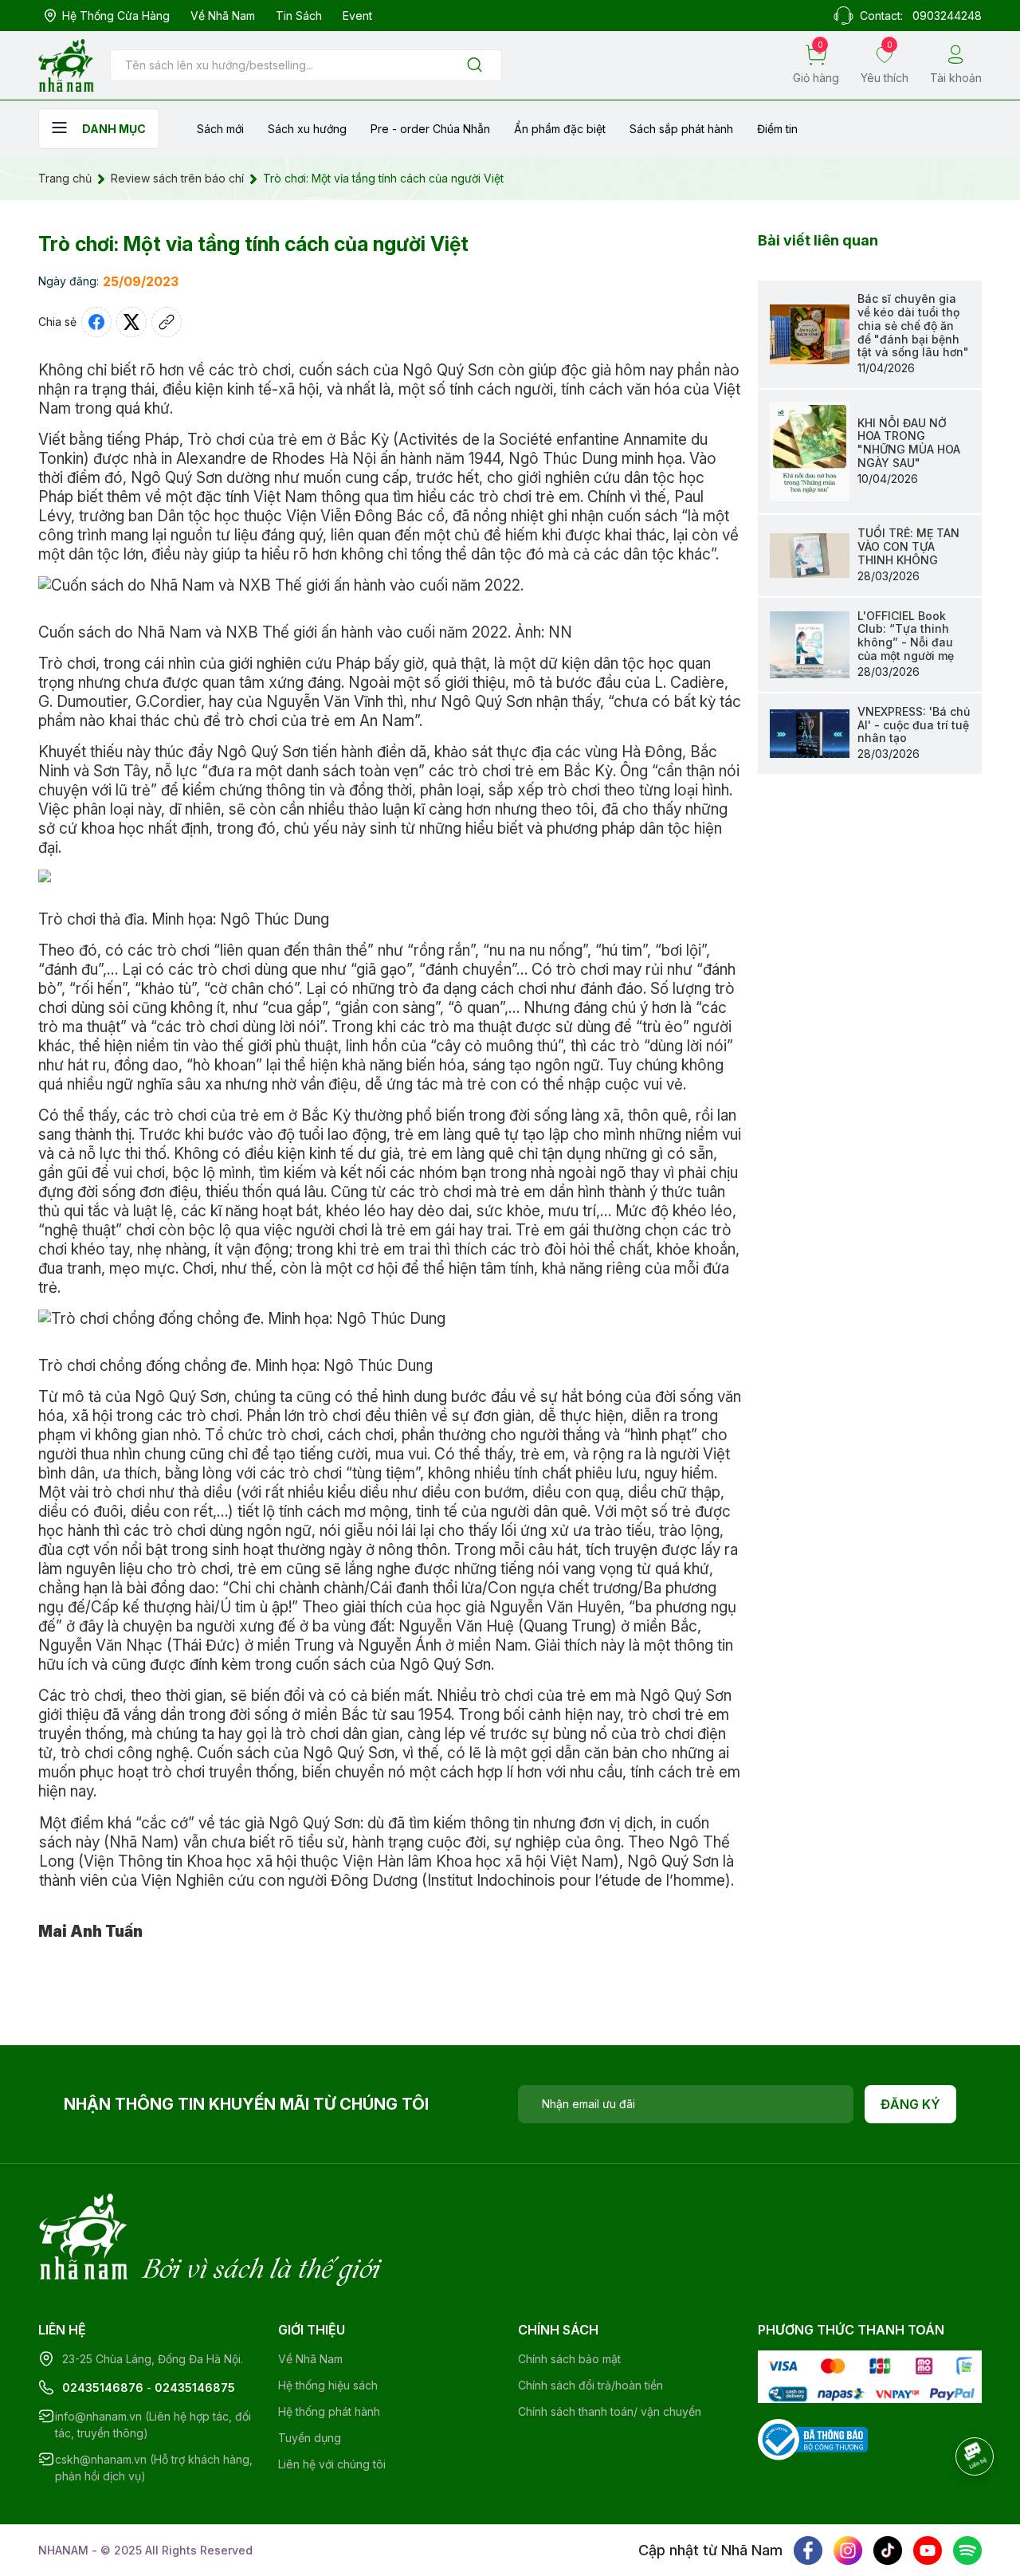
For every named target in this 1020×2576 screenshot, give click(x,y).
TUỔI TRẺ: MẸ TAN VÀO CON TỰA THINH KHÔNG (908, 546)
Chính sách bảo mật (569, 2359)
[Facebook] (808, 2550)
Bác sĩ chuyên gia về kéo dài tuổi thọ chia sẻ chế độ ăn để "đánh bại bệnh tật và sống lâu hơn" (913, 325)
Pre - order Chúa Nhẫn (430, 129)
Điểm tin (777, 129)
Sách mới (220, 129)
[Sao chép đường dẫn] (167, 322)
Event (357, 16)
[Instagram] (848, 2550)
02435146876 (103, 2388)
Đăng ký (910, 2104)
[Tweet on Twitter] (131, 322)
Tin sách (299, 16)
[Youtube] (928, 2550)
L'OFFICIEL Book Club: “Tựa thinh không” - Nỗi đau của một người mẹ (906, 636)
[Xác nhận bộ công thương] (813, 2439)
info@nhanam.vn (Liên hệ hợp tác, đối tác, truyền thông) (153, 2425)
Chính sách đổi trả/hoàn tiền (590, 2385)
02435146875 (195, 2388)
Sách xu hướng (307, 129)
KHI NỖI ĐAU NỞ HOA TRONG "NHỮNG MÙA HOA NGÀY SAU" (909, 443)
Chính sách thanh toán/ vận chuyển (610, 2411)
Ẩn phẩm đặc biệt (560, 129)
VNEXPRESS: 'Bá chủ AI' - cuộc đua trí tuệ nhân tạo (914, 725)
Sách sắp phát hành (681, 129)
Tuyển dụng (310, 2438)
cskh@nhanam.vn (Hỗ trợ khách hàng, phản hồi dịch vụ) (154, 2468)
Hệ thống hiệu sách (328, 2385)
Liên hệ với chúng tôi (332, 2464)
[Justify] (475, 66)
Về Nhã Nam (223, 16)
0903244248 (947, 16)
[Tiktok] (888, 2550)
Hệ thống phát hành (329, 2411)
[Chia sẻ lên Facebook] (96, 322)
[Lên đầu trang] (976, 2500)
